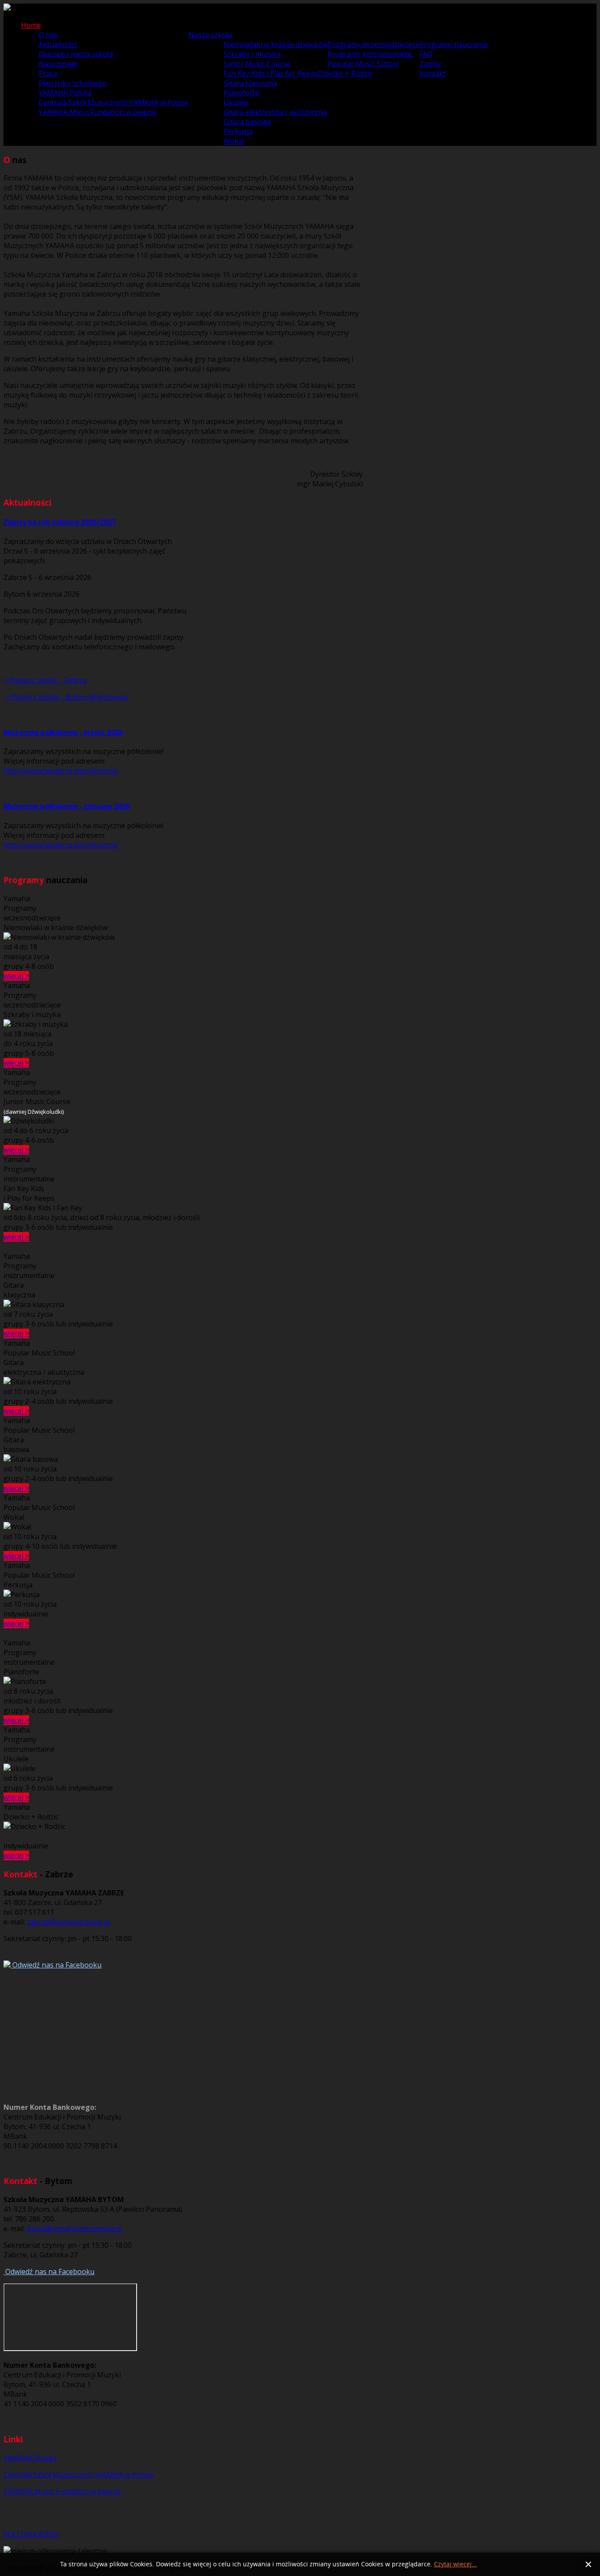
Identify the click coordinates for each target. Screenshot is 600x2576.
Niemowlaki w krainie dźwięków (276, 44)
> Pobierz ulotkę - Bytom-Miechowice (66, 697)
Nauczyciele (58, 64)
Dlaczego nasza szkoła (76, 54)
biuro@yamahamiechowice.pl (74, 2228)
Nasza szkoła (210, 35)
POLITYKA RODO (31, 2534)
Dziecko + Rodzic (345, 73)
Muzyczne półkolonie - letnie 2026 (63, 732)
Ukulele (236, 102)
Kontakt (433, 73)
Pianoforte (241, 93)
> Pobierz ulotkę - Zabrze (45, 680)
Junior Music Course (257, 64)
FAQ (426, 54)
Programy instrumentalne (370, 54)
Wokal (234, 141)
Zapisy (430, 64)
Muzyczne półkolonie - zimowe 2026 (67, 806)
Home (31, 25)
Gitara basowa (247, 122)
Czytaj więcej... (455, 2564)
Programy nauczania (454, 44)
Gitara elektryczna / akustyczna (275, 112)
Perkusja (238, 131)
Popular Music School (363, 64)
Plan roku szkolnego (73, 83)
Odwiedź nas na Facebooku (56, 1965)
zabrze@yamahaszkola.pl (68, 1922)
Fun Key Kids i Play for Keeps (271, 73)
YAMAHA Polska (65, 93)
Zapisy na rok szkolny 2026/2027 (60, 522)
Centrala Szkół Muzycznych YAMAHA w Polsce (114, 102)
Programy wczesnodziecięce (374, 44)
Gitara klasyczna (250, 83)
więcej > (16, 976)
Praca (48, 73)
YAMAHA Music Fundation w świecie (97, 112)
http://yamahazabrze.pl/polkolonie (61, 771)
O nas (48, 35)
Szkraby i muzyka (252, 54)
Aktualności (58, 44)
